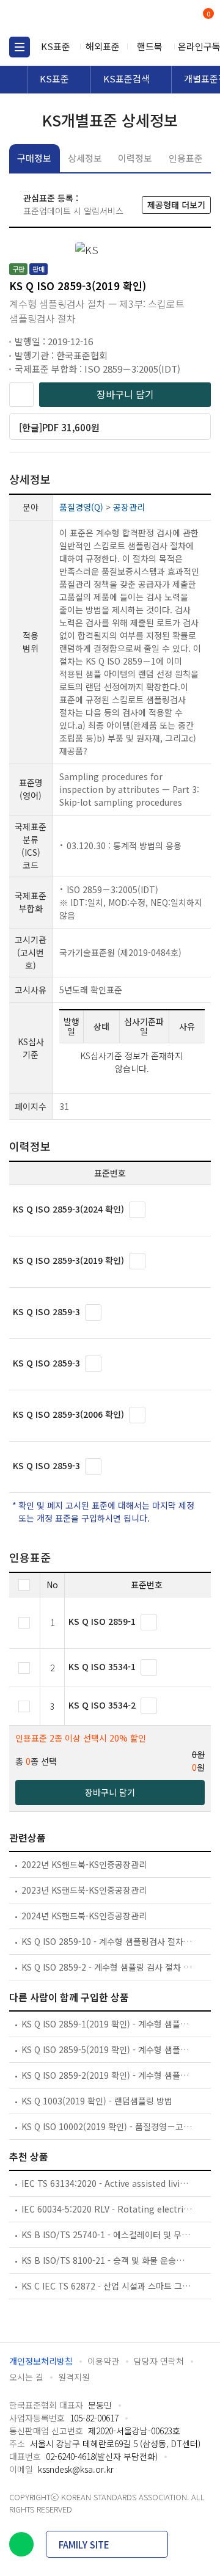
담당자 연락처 (159, 2361)
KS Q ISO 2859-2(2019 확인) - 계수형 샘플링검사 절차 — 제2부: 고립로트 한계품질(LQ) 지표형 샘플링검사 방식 (107, 2075)
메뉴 (20, 47)
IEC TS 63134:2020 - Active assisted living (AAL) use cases (107, 2183)
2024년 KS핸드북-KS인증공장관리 (84, 1916)
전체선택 (24, 1585)
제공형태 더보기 (176, 205)
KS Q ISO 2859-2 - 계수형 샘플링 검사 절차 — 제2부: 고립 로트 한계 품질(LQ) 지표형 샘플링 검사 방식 (107, 1967)
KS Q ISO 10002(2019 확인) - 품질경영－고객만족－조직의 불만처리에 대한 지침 (107, 2126)
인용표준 (186, 158)
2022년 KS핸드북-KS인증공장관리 (84, 1864)
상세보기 (137, 1210)
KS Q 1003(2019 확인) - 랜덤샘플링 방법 (97, 2101)
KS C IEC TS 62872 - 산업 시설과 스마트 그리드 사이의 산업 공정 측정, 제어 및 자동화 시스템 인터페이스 (107, 2286)
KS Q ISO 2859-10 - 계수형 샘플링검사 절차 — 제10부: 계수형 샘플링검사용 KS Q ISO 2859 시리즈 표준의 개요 (107, 1941)
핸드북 (150, 46)
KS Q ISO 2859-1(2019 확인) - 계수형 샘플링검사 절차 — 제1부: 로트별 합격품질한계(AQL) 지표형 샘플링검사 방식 (107, 2024)
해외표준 (103, 46)
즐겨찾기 (21, 395)
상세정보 (85, 158)
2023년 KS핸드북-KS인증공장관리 (84, 1890)
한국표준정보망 (64, 18)
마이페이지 (179, 19)
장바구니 (207, 15)
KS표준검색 (127, 78)
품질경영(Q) (81, 507)
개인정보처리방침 (41, 2361)
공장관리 (129, 507)
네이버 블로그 (21, 2544)
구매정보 (34, 158)
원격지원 (74, 2377)
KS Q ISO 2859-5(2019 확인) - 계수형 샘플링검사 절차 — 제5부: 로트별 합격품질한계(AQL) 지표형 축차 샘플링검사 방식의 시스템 (107, 2049)
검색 (157, 19)
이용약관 (103, 2361)
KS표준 (56, 46)
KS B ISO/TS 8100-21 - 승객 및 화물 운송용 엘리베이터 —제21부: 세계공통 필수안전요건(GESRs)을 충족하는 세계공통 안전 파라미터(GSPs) (107, 2260)
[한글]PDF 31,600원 (59, 427)
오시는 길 (26, 2377)
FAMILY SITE (84, 2545)
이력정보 (135, 158)
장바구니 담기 (125, 394)
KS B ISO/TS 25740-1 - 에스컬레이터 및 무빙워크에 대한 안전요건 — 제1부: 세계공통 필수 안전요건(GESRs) (107, 2235)
